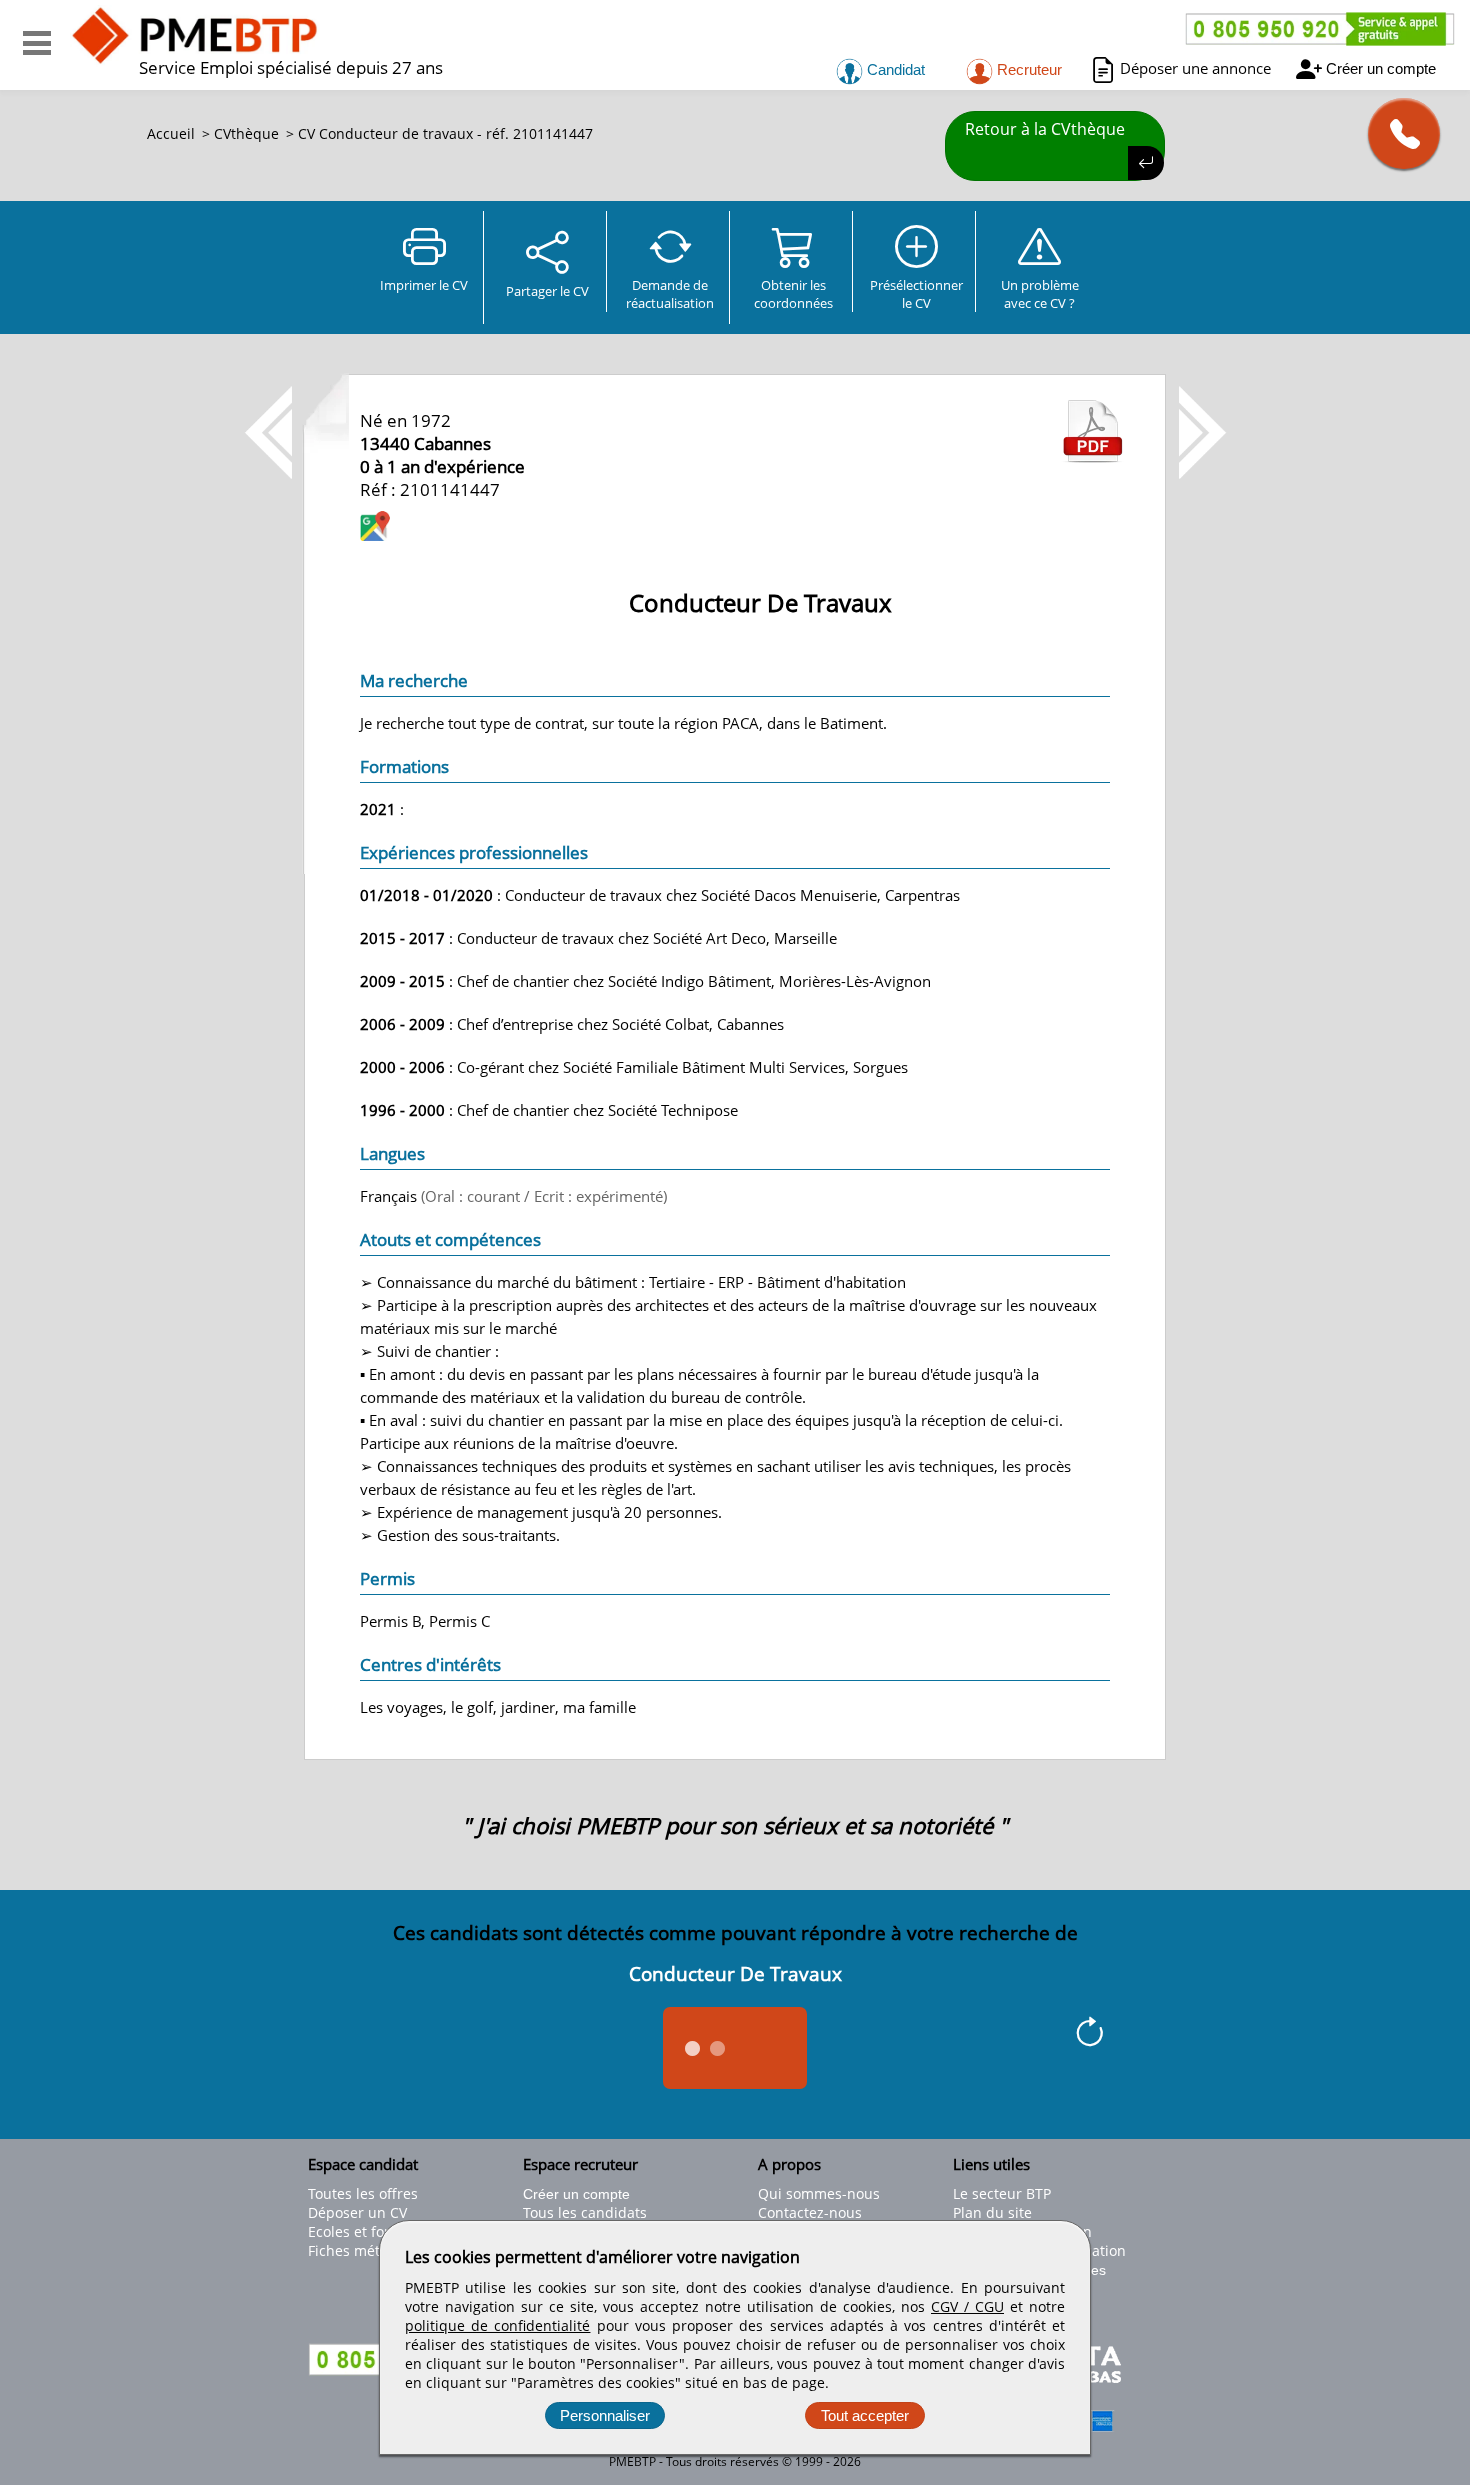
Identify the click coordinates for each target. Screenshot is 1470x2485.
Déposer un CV (357, 2212)
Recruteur (1027, 69)
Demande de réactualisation (670, 294)
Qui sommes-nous (819, 2193)
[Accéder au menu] (37, 43)
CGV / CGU (967, 2306)
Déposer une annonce (1195, 68)
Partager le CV (547, 291)
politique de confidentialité (497, 2325)
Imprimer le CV (424, 285)
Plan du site (992, 2212)
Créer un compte (1381, 68)
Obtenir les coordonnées (793, 294)
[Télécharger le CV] (1093, 457)
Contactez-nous (810, 2212)
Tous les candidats (585, 2212)
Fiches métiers (356, 2250)
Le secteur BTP (1002, 2193)
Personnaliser (605, 2415)
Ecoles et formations (376, 2231)
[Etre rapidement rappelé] (1396, 133)
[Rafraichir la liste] (1089, 2035)
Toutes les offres (363, 2193)
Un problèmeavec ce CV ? (1040, 294)
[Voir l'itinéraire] (375, 528)
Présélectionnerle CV (916, 294)
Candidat (894, 69)
